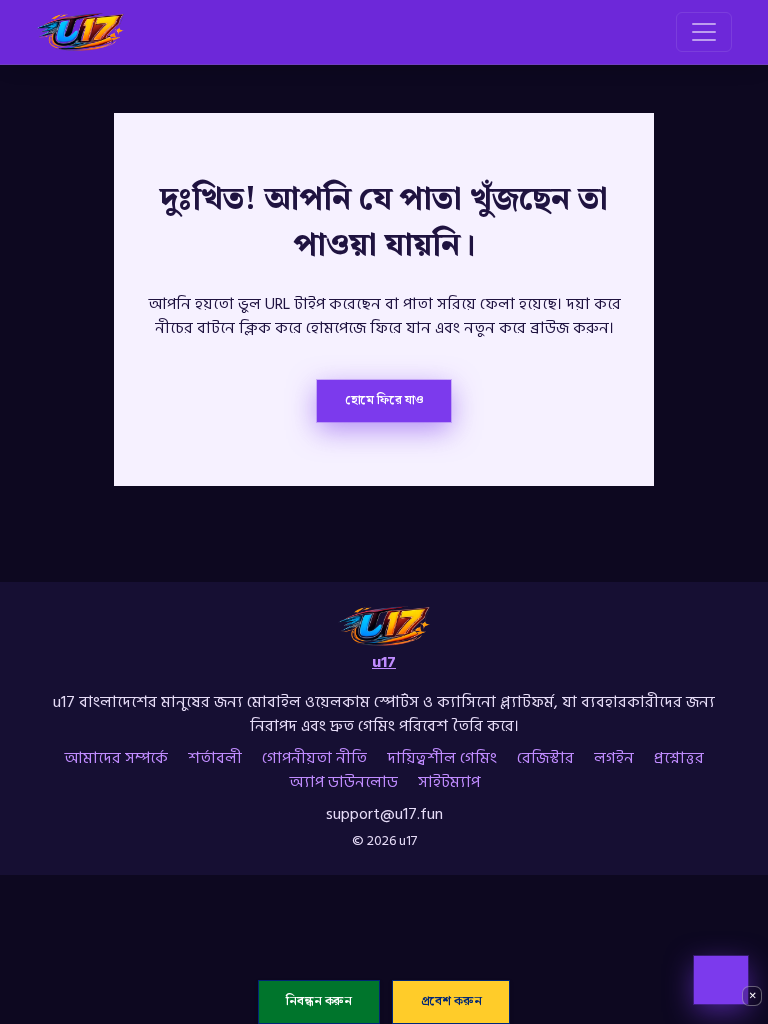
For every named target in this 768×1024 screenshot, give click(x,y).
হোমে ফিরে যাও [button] (384, 400)
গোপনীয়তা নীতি (314, 758)
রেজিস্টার (545, 758)
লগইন (614, 758)
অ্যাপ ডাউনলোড (343, 782)
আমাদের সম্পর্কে (116, 758)
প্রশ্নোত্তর (679, 758)
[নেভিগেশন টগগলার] (704, 32)
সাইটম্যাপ (449, 782)
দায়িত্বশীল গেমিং (442, 758)
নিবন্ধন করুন (319, 1002)
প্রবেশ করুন (451, 1002)
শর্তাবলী (215, 758)
